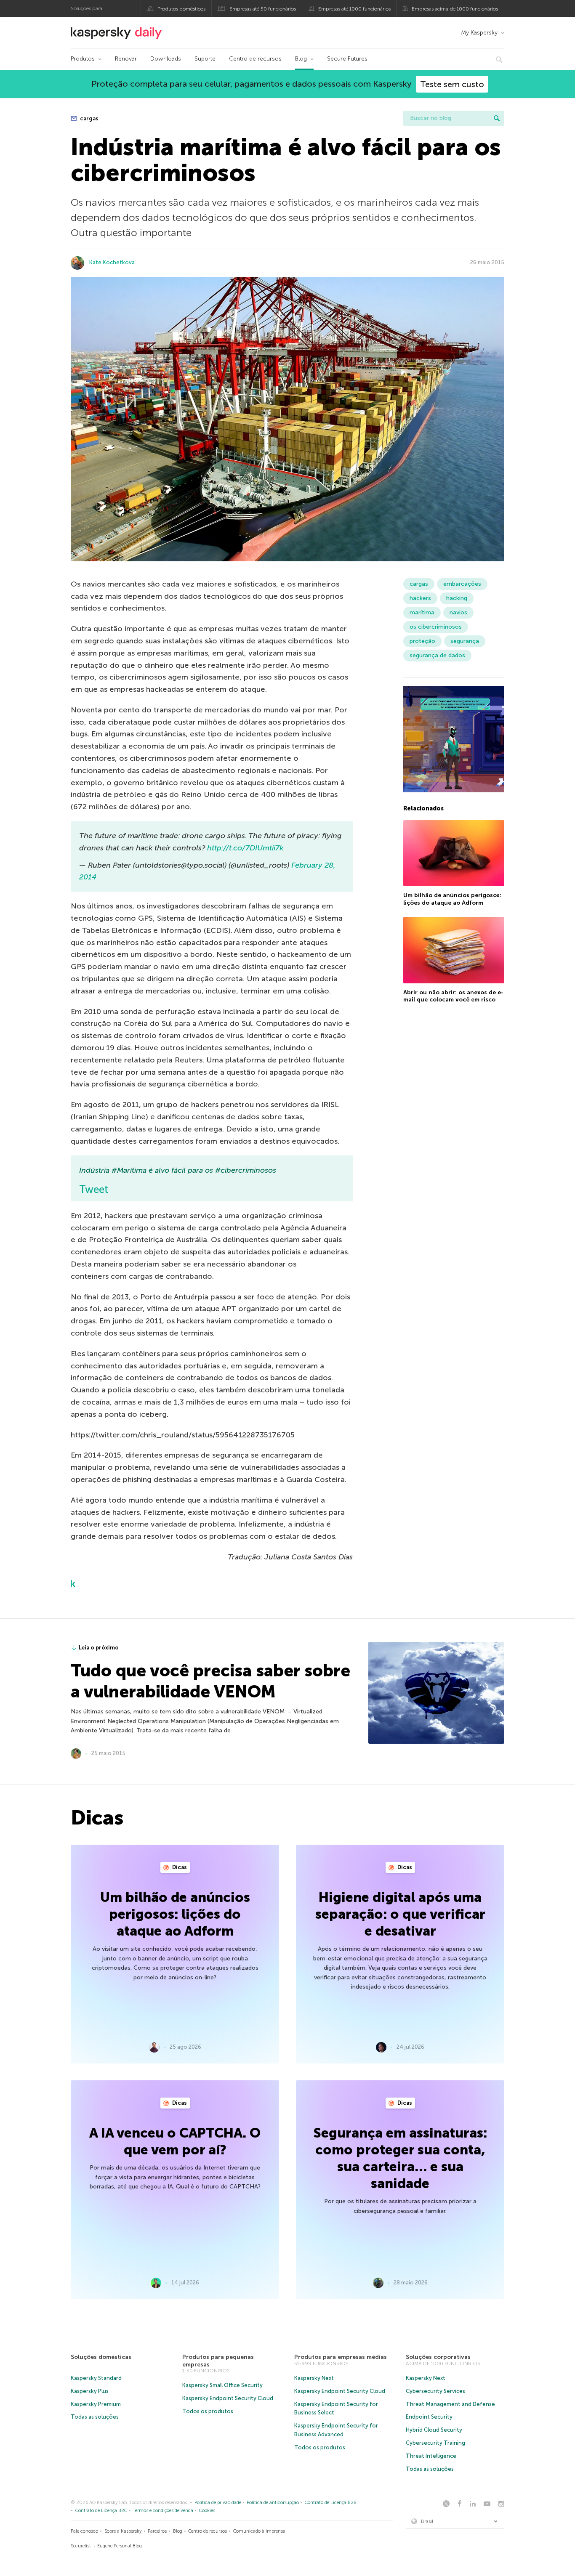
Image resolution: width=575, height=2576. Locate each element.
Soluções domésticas (101, 2357)
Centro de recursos (255, 59)
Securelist (81, 2546)
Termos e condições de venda (163, 2511)
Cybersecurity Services (435, 2391)
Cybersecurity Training (435, 2443)
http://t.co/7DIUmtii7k (245, 848)
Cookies (207, 2511)
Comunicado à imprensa (259, 2531)
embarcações (462, 584)
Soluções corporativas (438, 2357)
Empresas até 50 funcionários (263, 9)
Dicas (179, 1867)
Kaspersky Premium (96, 2404)
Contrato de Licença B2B (331, 2503)
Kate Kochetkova (112, 262)
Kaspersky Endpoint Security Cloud (228, 2398)
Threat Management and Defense (450, 2404)
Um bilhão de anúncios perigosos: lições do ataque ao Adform (452, 899)
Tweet (94, 1189)
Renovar (126, 59)
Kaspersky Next (314, 2378)
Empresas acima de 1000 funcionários (455, 9)
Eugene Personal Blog (120, 2546)
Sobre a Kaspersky (123, 2531)
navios (458, 612)
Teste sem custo (452, 84)
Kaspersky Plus (90, 2391)
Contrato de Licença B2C (101, 2511)
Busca (497, 118)
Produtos (83, 59)
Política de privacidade (218, 2503)
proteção (422, 641)
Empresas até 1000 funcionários (354, 9)
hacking (457, 598)
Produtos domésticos (181, 9)
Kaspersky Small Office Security (222, 2385)
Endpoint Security (429, 2417)
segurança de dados (437, 655)
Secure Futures (347, 59)
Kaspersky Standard (96, 2378)
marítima (422, 612)
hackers (420, 598)
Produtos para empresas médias (341, 2357)
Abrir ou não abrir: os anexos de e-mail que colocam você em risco (453, 996)
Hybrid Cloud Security (434, 2430)
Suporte (205, 59)
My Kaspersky (479, 33)
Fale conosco (84, 2531)
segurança (465, 641)
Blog (301, 59)
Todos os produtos (208, 2411)
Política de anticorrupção (273, 2503)
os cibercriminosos (436, 627)
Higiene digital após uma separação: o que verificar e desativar (400, 1914)
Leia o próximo (99, 1648)
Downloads (166, 59)
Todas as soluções (95, 2417)
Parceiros (157, 2531)
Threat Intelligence (431, 2456)
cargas (89, 118)
